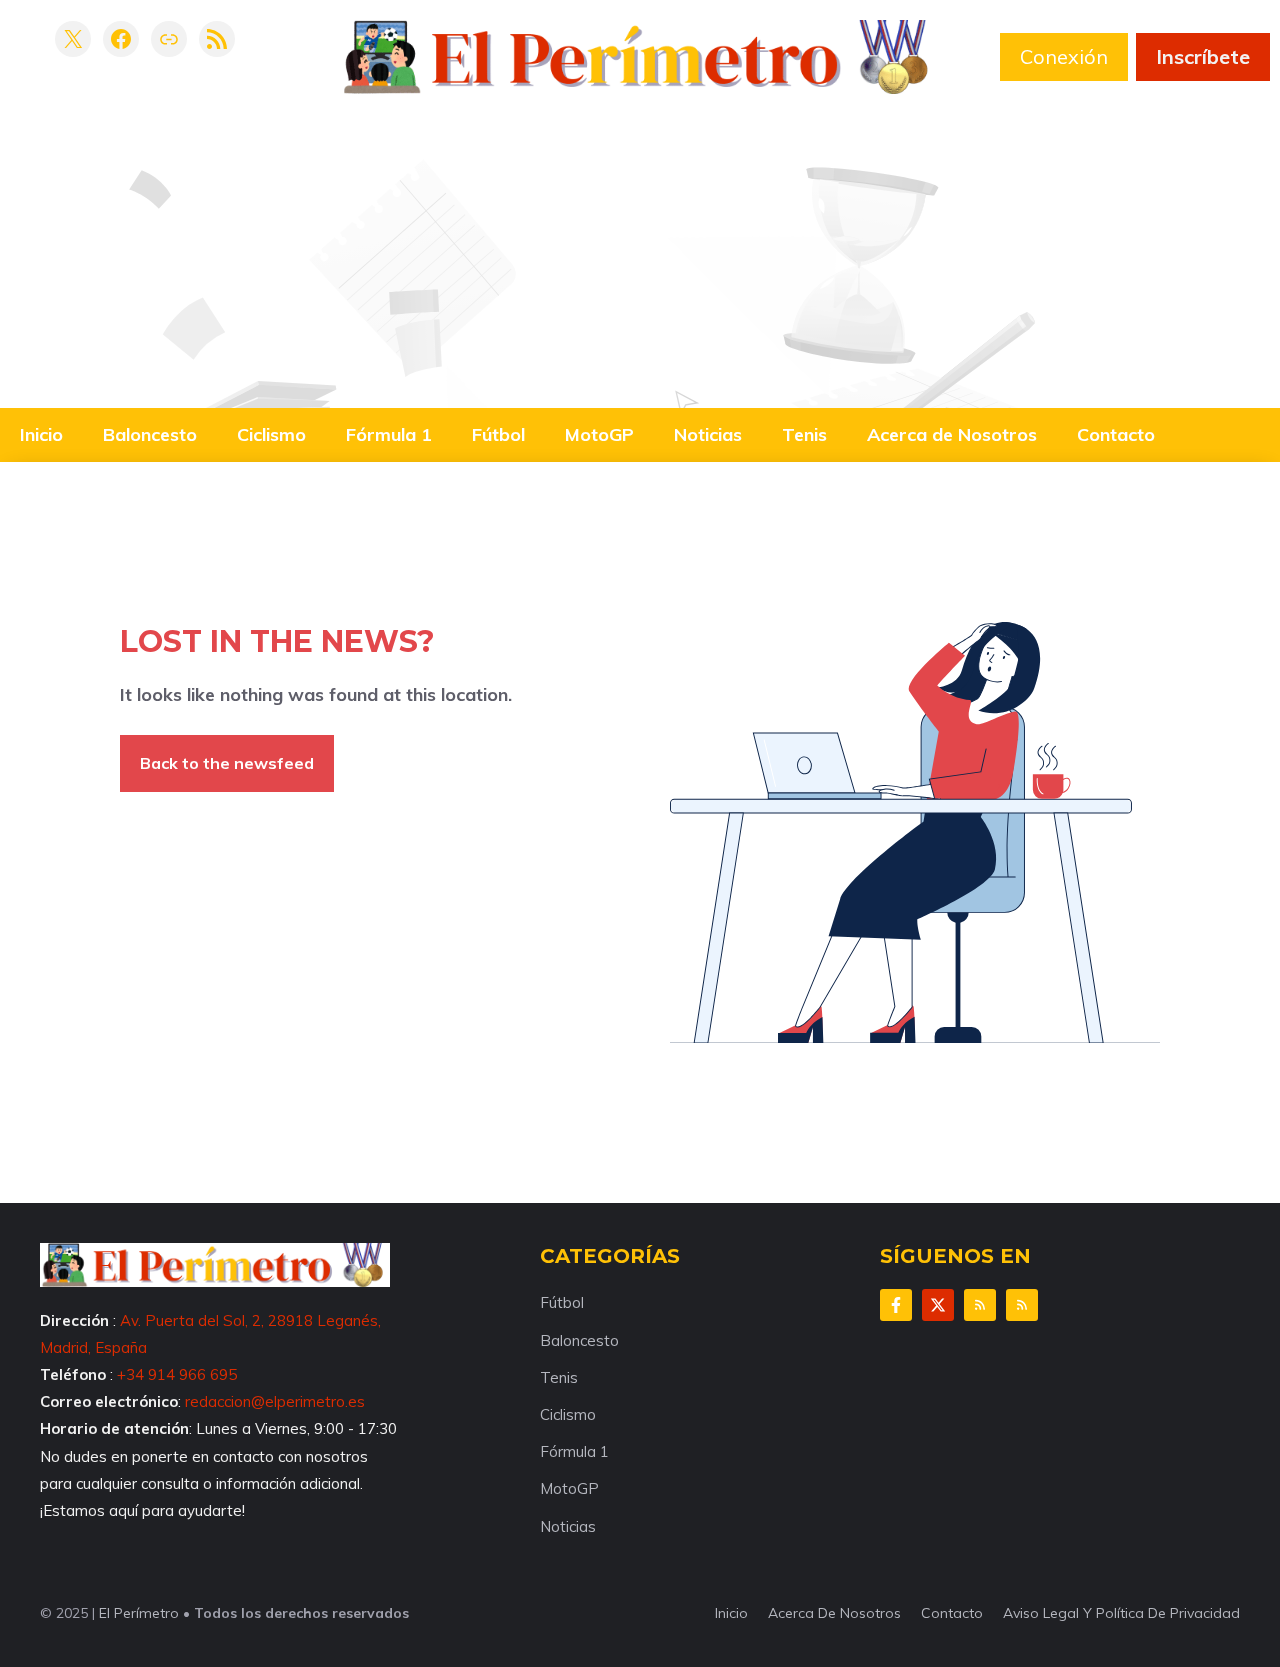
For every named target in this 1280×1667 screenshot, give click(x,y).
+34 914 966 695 (177, 1374)
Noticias (708, 434)
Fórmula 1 (389, 434)
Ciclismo (271, 434)
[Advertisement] (640, 244)
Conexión (1064, 56)
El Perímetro (139, 1613)
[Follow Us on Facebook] (896, 1305)
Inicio (41, 434)
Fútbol (498, 434)
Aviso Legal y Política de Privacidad (1121, 1613)
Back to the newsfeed (227, 763)
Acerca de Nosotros (952, 434)
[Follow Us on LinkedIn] (980, 1305)
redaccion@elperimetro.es (275, 1401)
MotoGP (599, 434)
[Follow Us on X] (938, 1305)
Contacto (1116, 434)
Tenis (804, 434)
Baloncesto (150, 434)
